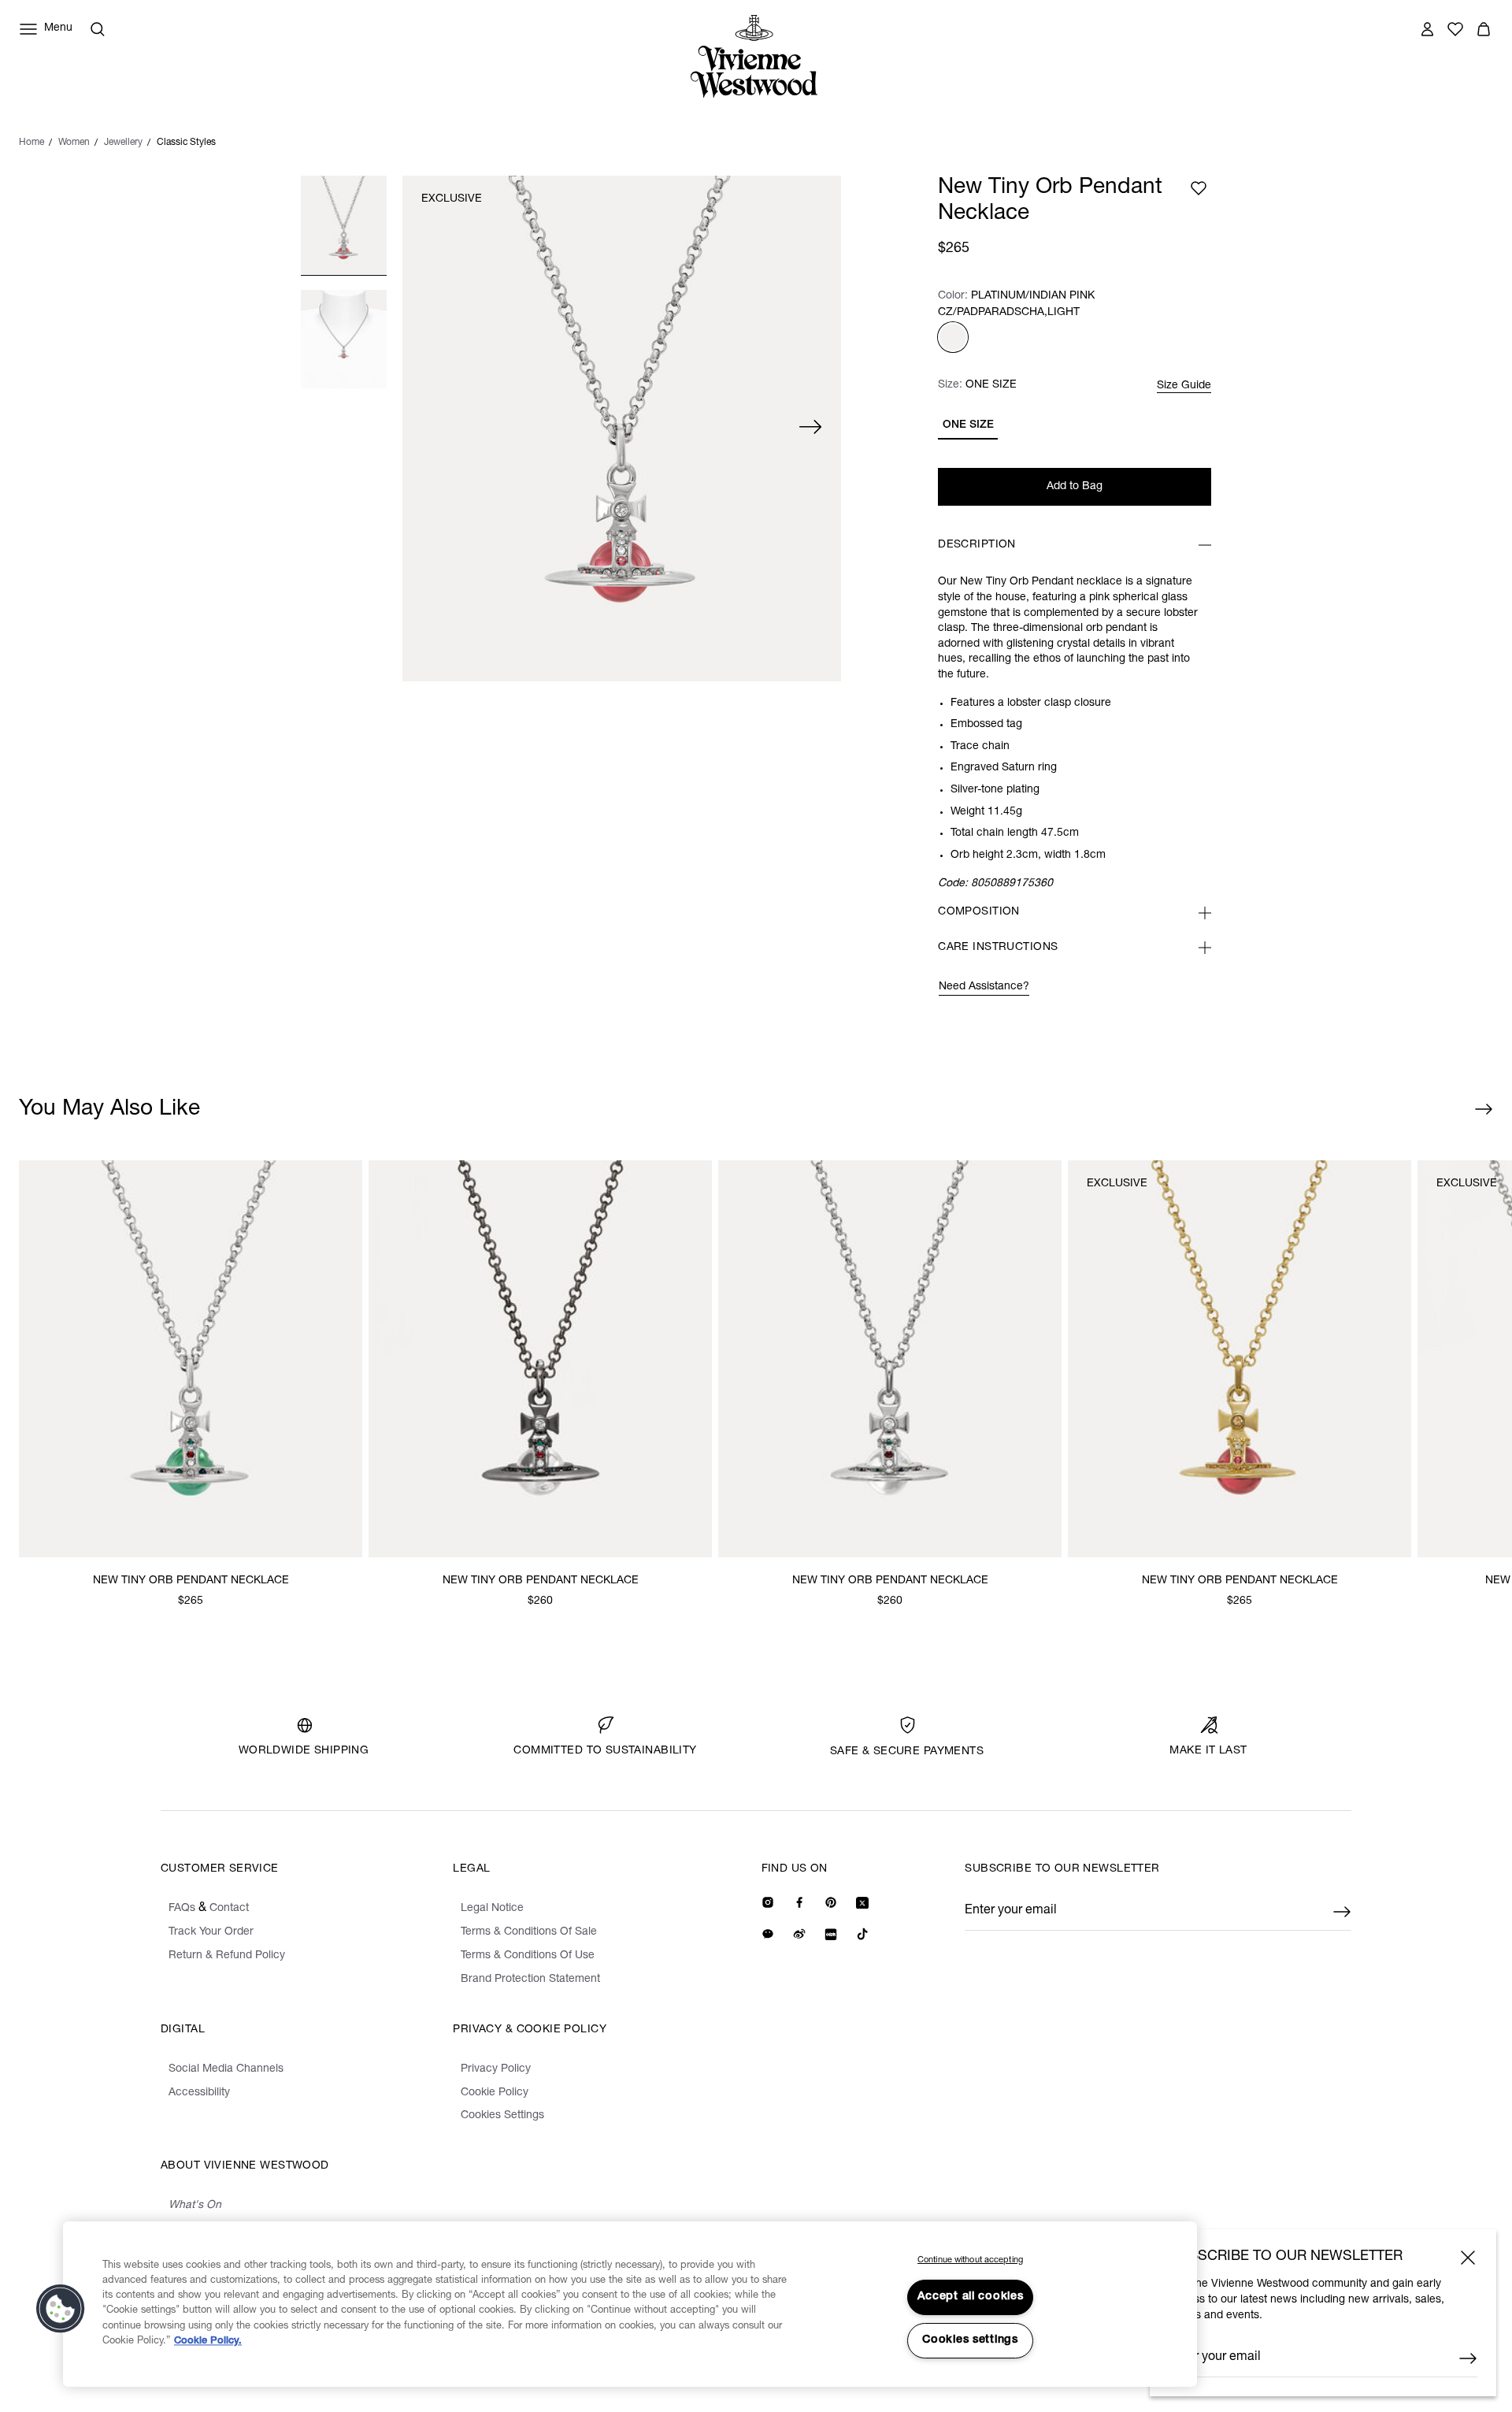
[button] (61, 2309)
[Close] (1468, 2258)
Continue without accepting (970, 2260)
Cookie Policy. (208, 2341)
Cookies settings (970, 2340)
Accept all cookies (971, 2297)
